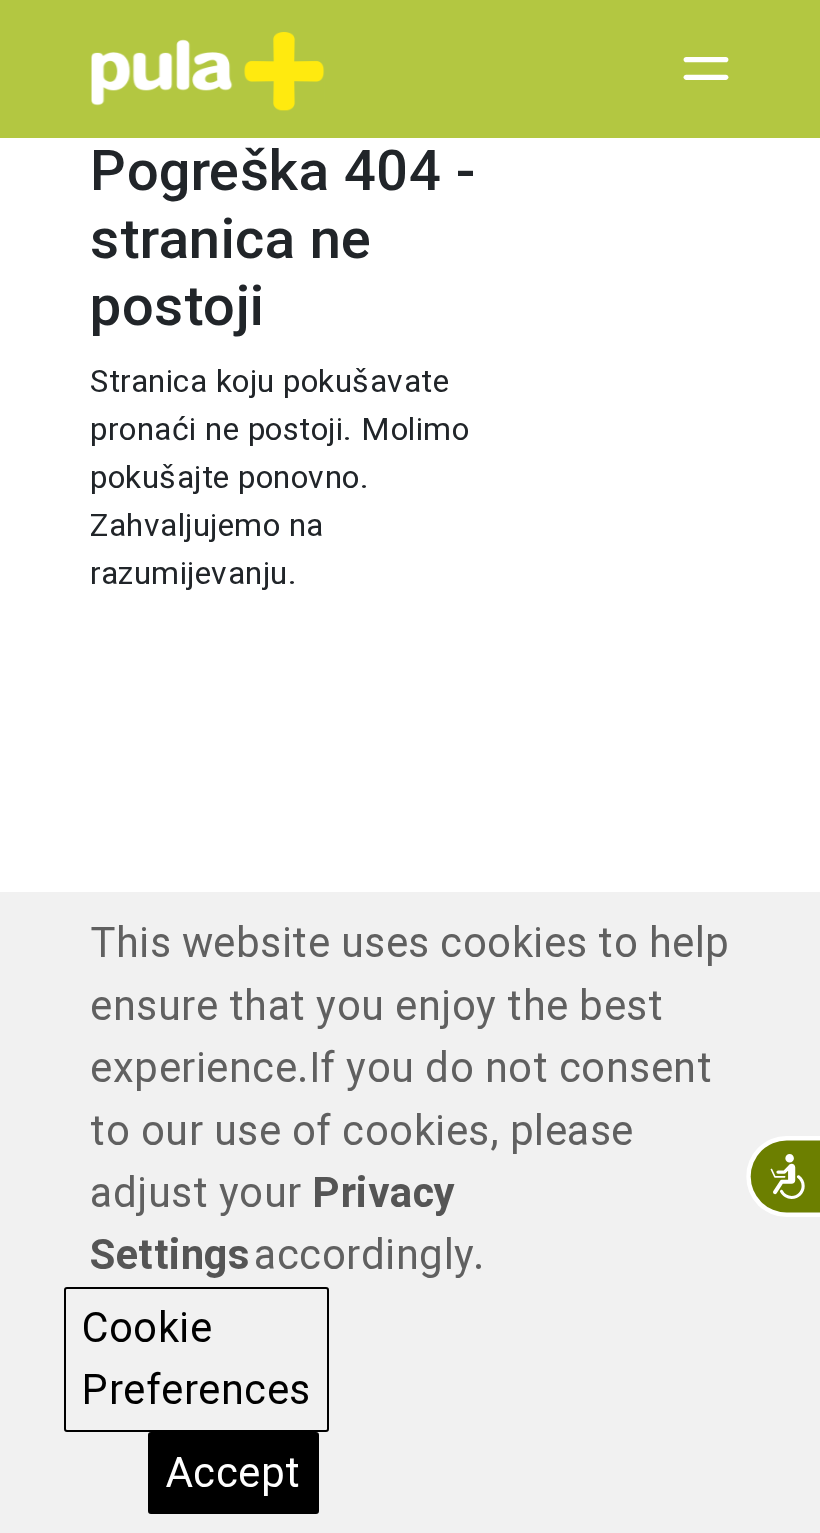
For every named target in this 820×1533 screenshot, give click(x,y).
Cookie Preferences (196, 1358)
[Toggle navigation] (694, 69)
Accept (233, 1472)
